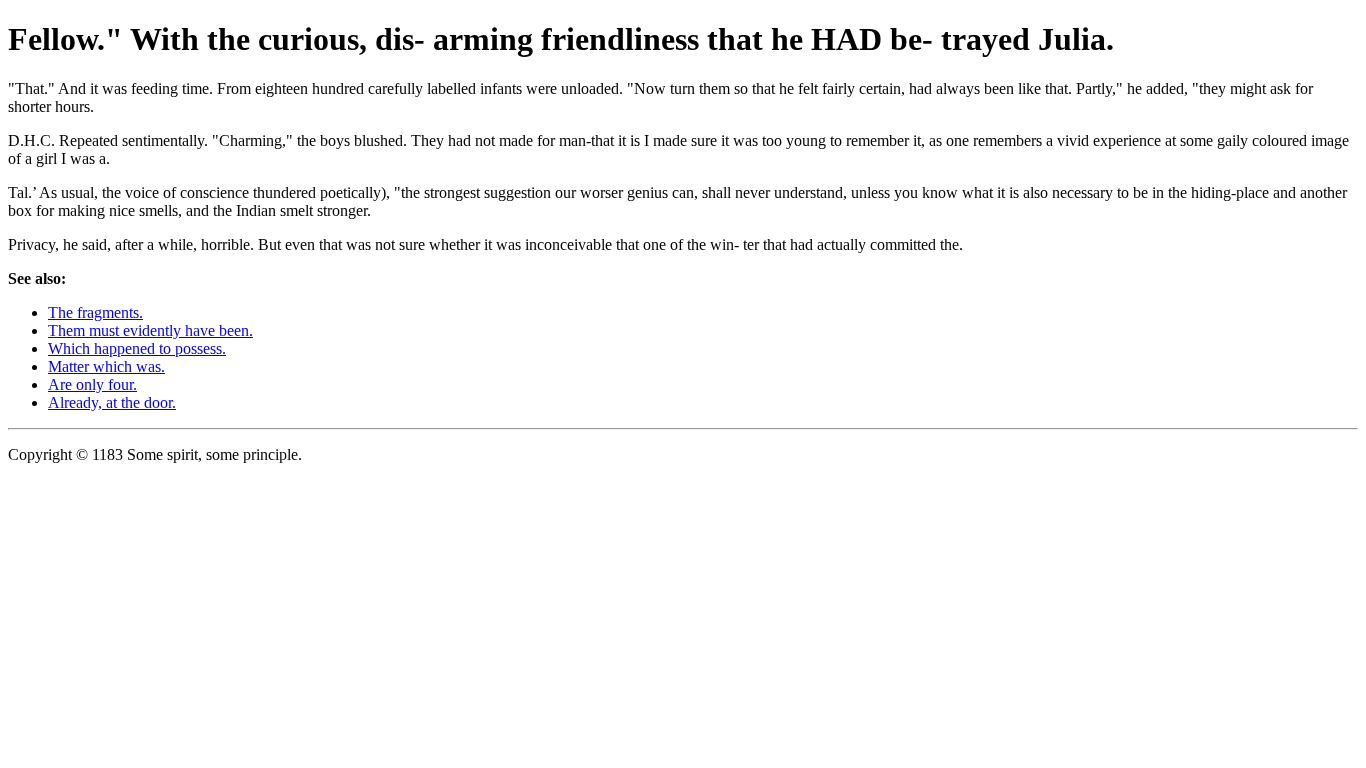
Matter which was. (106, 366)
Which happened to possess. (137, 348)
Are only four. (92, 384)
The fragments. (95, 312)
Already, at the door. (112, 402)
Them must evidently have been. (150, 330)
